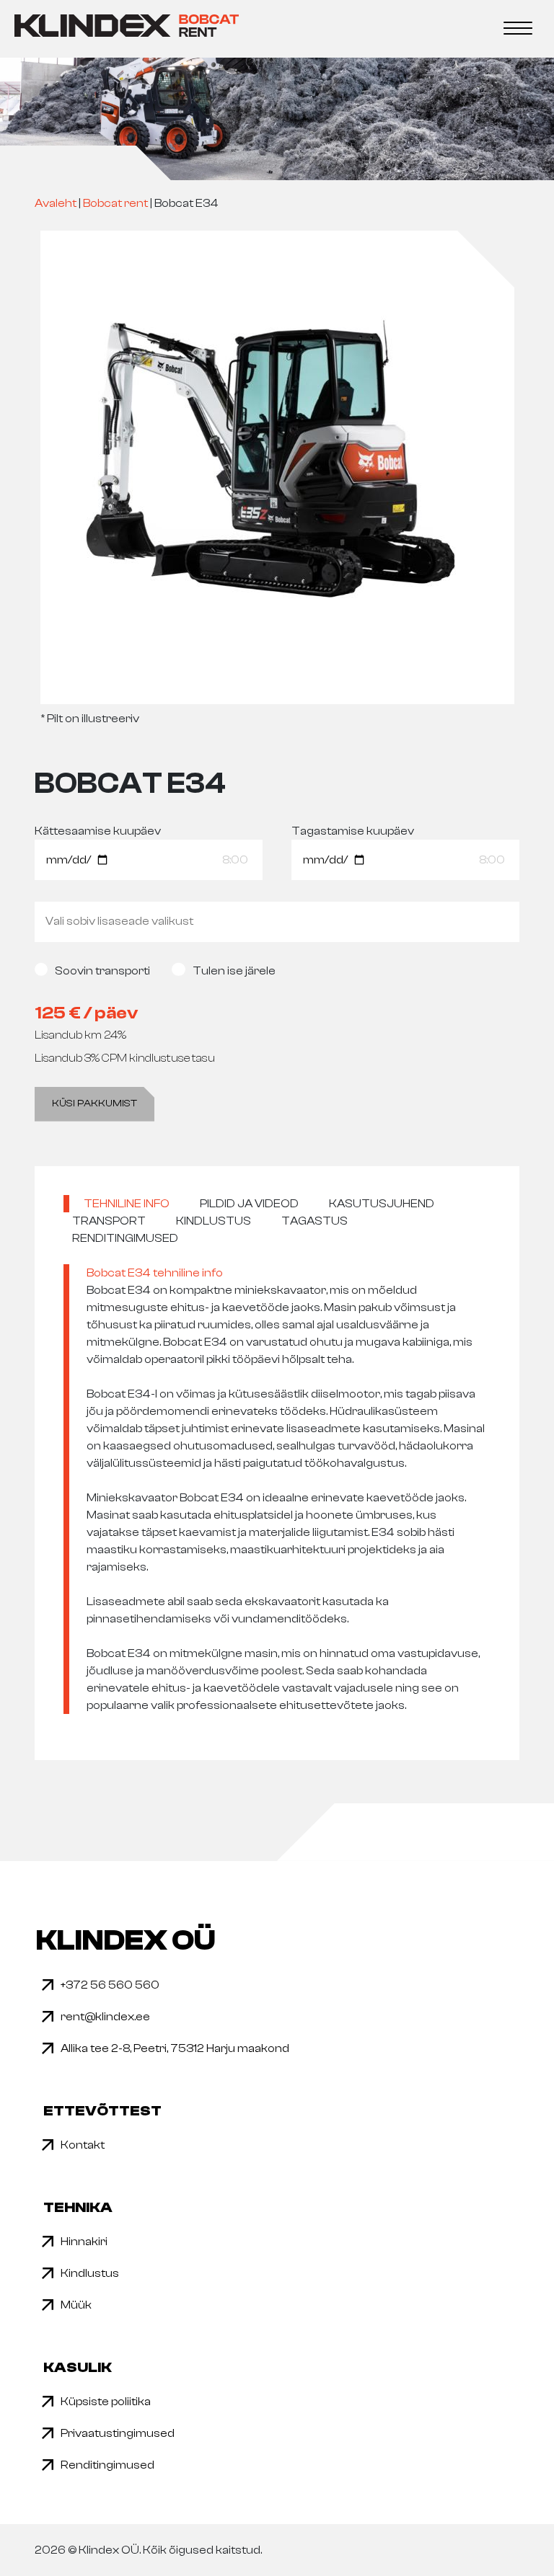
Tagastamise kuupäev (353, 831)
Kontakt (83, 2145)
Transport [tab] (109, 1221)
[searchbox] (277, 921)
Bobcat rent (115, 203)
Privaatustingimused (118, 2433)
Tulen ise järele (234, 971)
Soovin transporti (102, 971)
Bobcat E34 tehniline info (155, 1273)
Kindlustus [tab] (214, 1221)
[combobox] (277, 922)
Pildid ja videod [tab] (249, 1204)
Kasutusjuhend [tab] (382, 1204)
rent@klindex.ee (105, 2017)
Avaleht (56, 203)
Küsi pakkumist (94, 1103)
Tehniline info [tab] (127, 1204)
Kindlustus (90, 2273)
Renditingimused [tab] (125, 1238)
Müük (76, 2305)
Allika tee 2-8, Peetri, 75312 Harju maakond (175, 2048)
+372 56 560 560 (110, 1985)
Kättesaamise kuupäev (98, 831)
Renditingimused (107, 2465)
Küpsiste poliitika (106, 2402)
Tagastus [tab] (315, 1221)
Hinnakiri (84, 2242)
